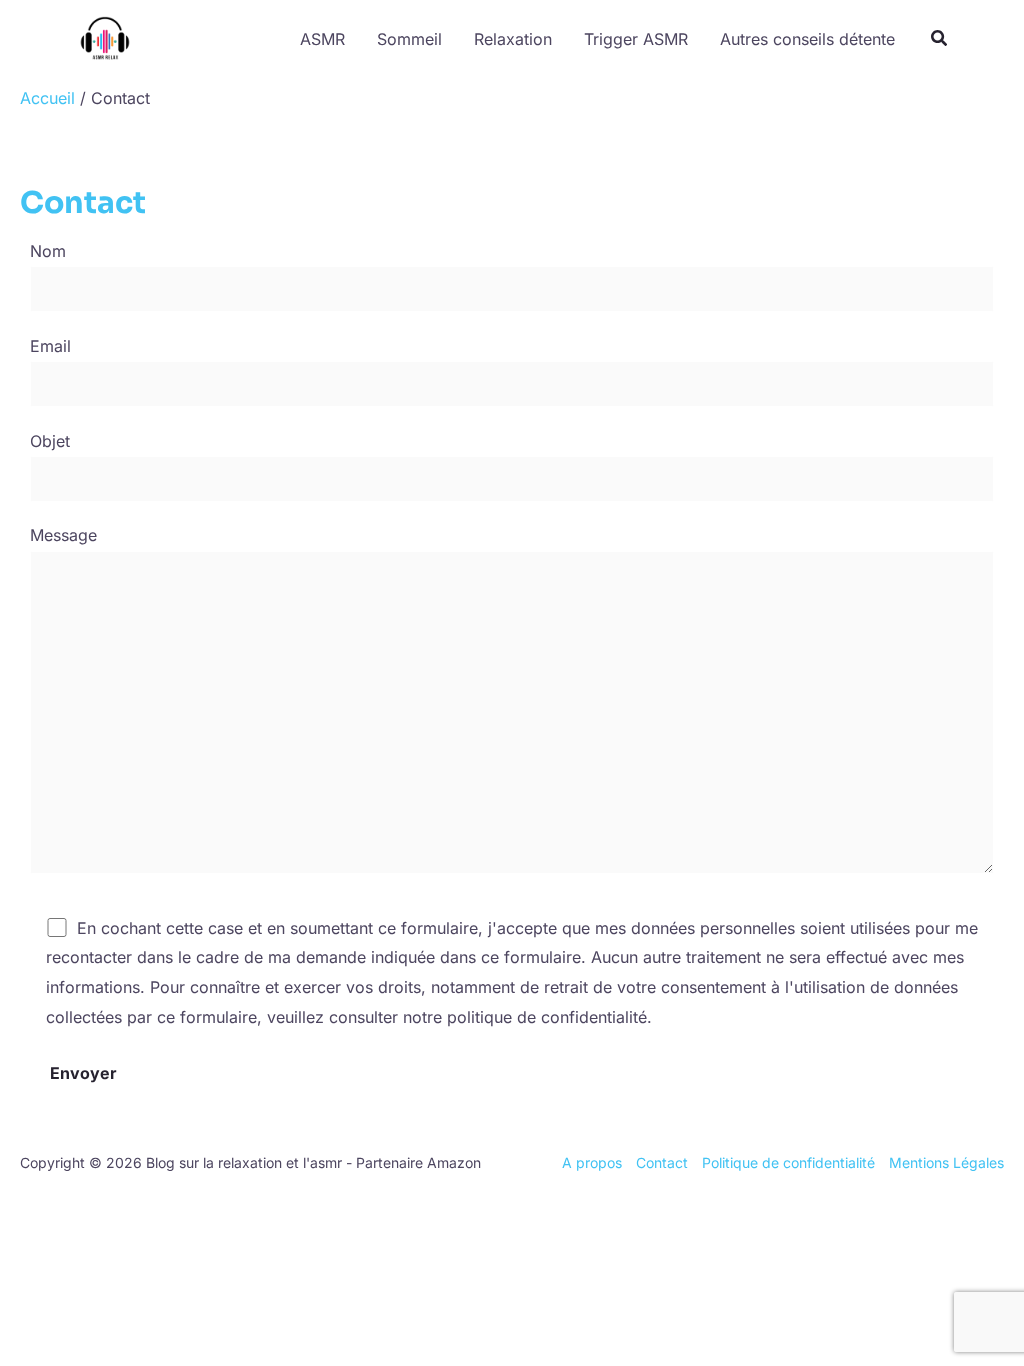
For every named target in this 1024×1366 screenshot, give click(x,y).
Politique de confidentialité (788, 1162)
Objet (50, 441)
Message (63, 535)
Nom (48, 251)
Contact (662, 1162)
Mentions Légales (946, 1162)
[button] (940, 40)
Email (50, 346)
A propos (592, 1162)
